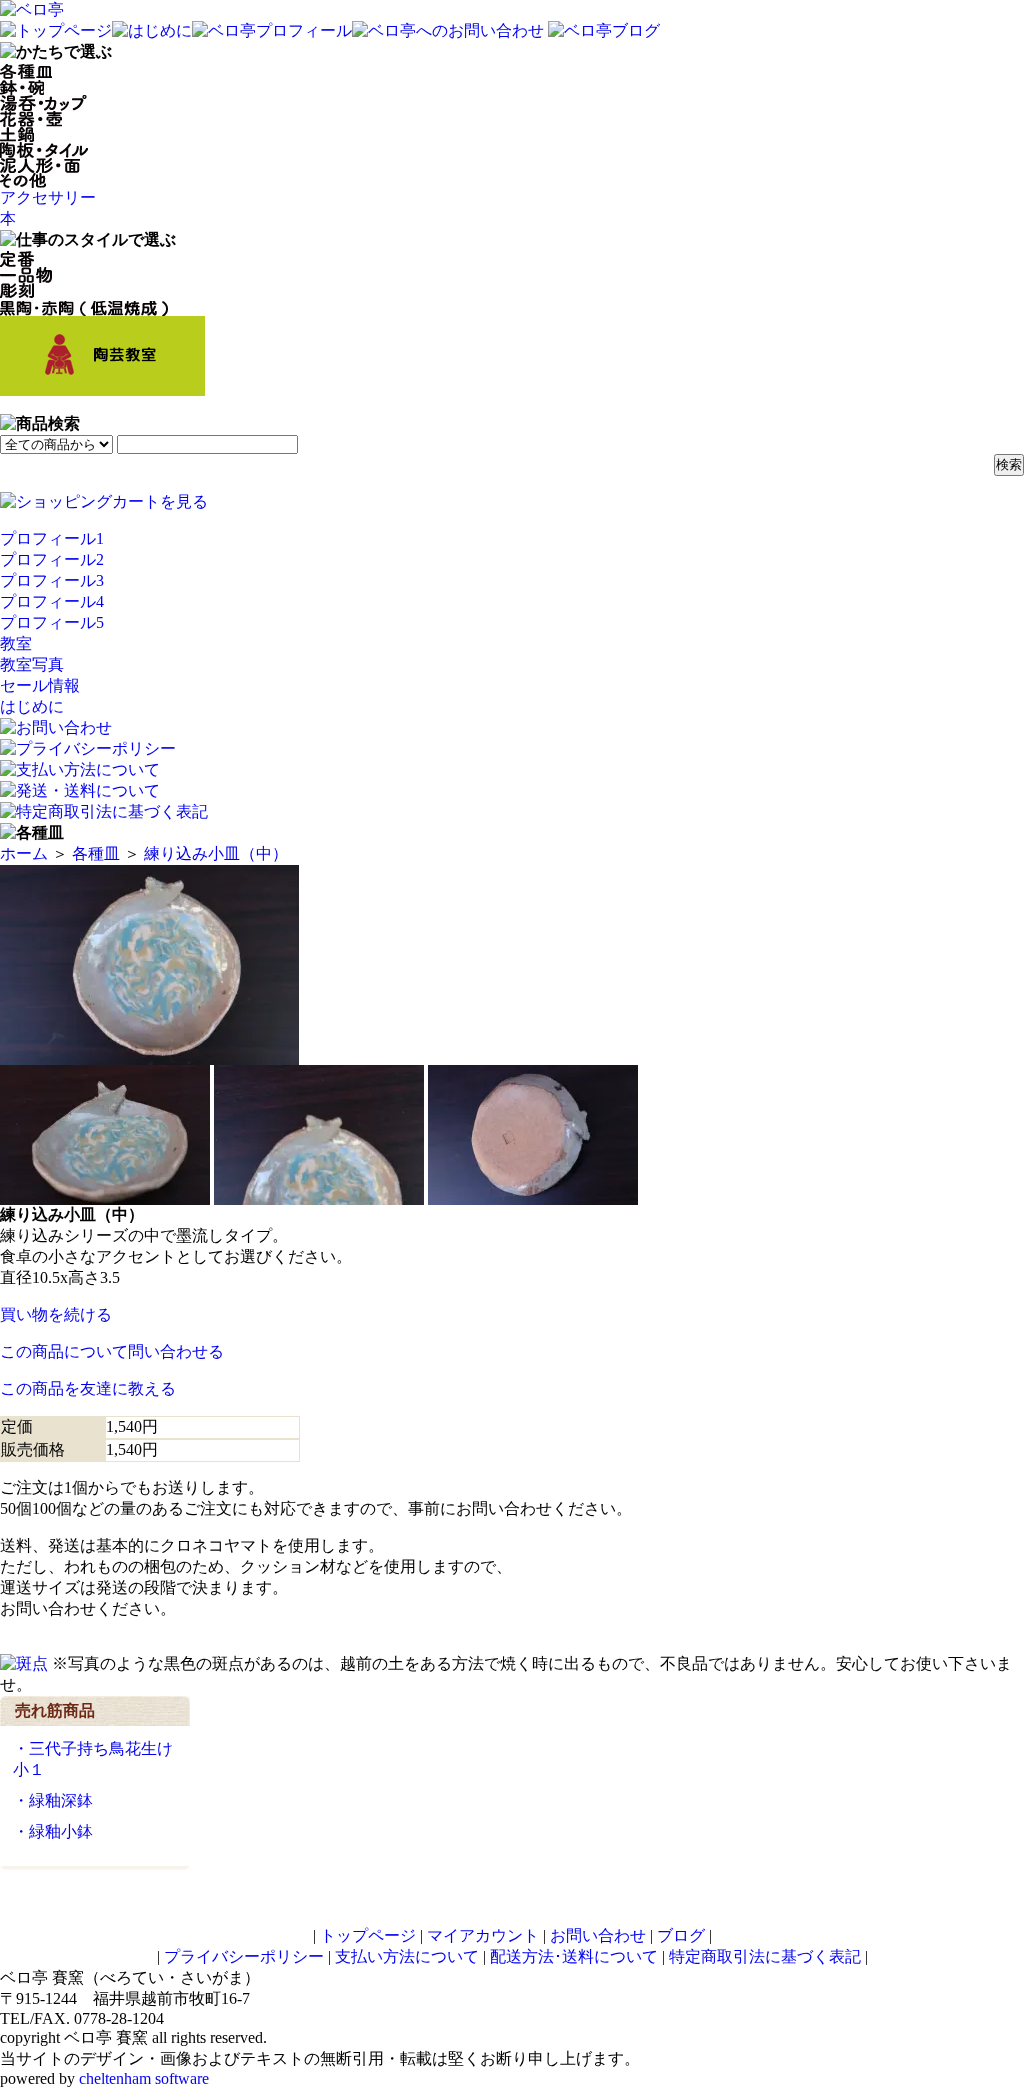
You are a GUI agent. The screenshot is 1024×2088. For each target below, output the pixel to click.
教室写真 (32, 664)
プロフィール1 (52, 538)
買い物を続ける (56, 1314)
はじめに (32, 706)
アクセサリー (48, 197)
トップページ (368, 1935)
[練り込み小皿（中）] (149, 1055)
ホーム (24, 853)
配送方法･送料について (574, 1956)
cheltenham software (144, 2078)
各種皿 (96, 853)
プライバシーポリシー (244, 1956)
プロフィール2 (52, 559)
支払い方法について (407, 1956)
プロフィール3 (52, 580)
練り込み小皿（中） (216, 853)
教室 (16, 643)
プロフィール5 (52, 622)
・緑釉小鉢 (53, 1831)
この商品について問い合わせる (112, 1351)
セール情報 (40, 685)
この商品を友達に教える (88, 1388)
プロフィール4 (52, 601)
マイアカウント (483, 1935)
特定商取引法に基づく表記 (765, 1956)
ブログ (681, 1935)
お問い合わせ (598, 1935)
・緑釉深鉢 (53, 1800)
